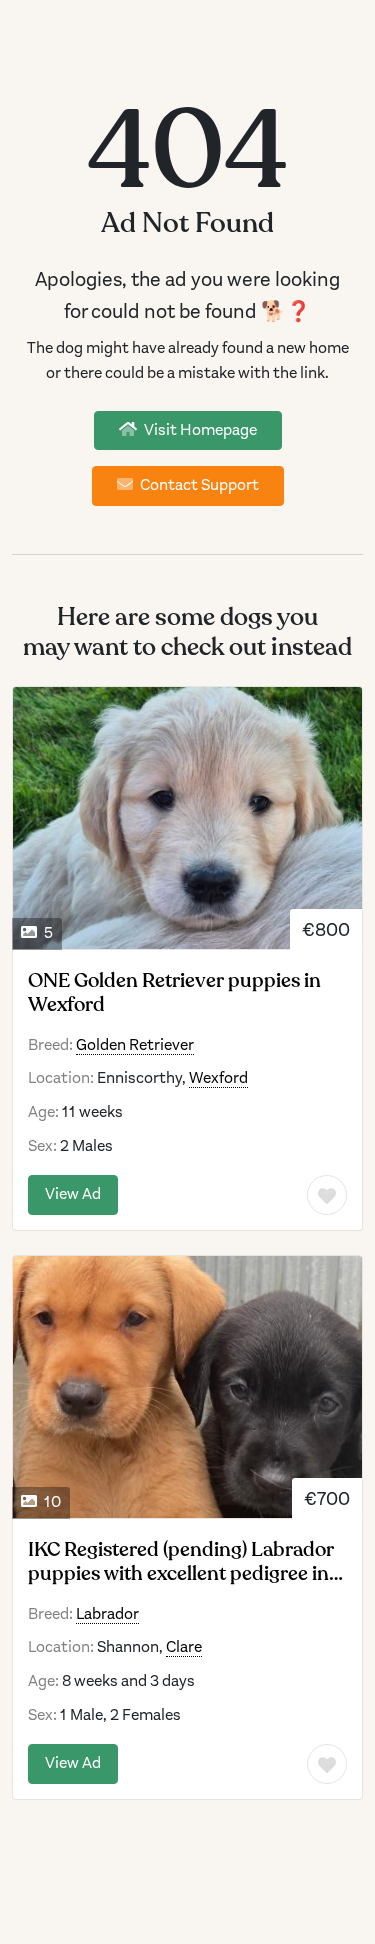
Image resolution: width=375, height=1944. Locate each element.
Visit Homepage (199, 430)
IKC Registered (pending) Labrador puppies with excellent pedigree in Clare (181, 1562)
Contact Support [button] (198, 485)
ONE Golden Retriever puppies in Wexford (174, 993)
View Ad (73, 1194)
